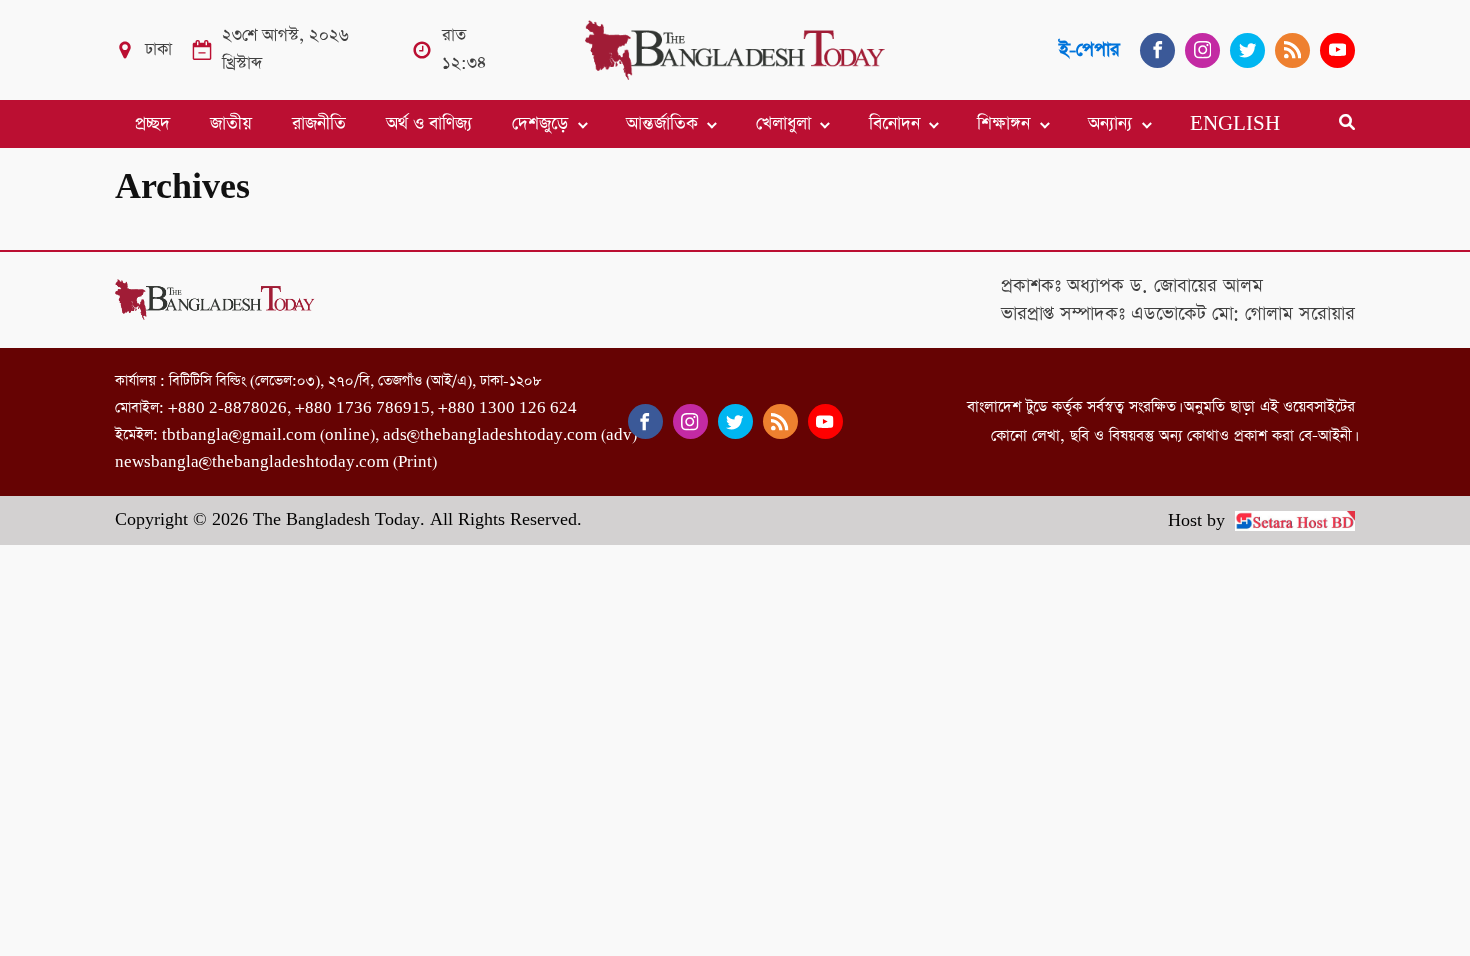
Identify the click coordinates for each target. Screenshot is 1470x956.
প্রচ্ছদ (152, 124)
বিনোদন (894, 124)
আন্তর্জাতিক (662, 124)
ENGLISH (1235, 124)
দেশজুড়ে (540, 124)
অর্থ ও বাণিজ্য (429, 124)
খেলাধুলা (783, 124)
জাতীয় (231, 124)
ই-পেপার (1089, 49)
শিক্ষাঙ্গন (1003, 124)
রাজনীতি (319, 124)
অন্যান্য (1110, 124)
